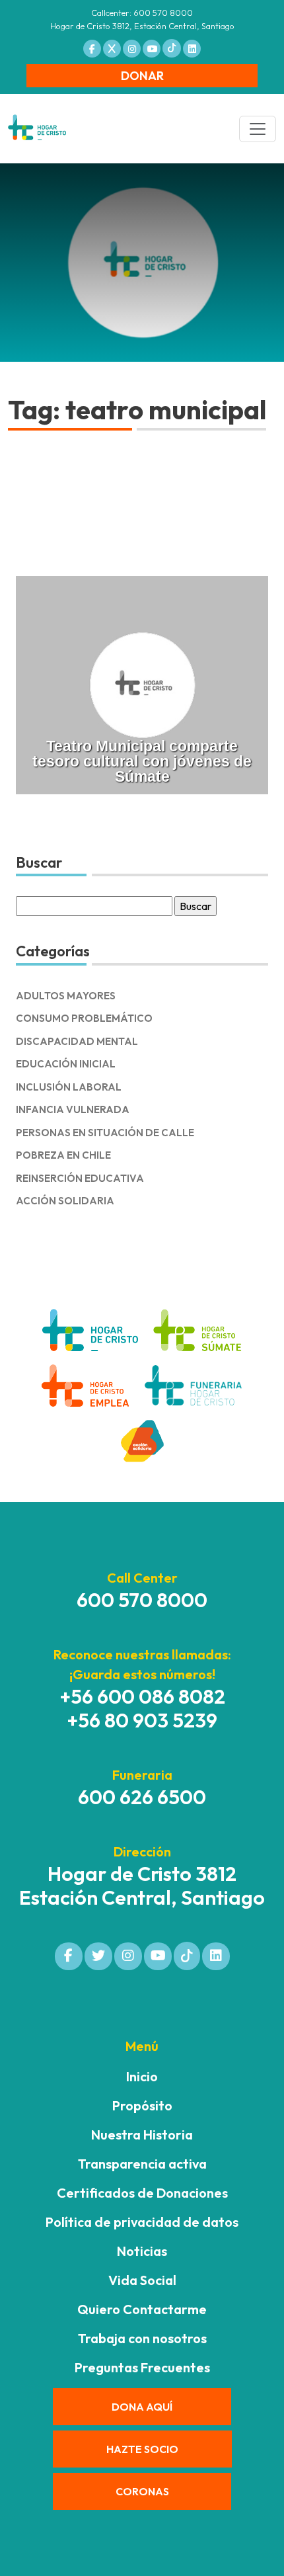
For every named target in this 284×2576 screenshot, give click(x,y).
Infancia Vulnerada (73, 1109)
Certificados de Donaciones (142, 2193)
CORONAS (142, 2491)
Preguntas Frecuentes (142, 2367)
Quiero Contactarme (142, 2309)
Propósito (142, 2105)
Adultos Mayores (66, 996)
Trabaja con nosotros (142, 2338)
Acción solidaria (65, 1201)
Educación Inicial (66, 1064)
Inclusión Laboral (69, 1087)
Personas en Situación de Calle (105, 1133)
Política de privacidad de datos (142, 2222)
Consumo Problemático (84, 1018)
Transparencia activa (142, 2164)
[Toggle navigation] (258, 129)
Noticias (142, 2251)
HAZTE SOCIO (142, 2449)
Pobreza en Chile (63, 1155)
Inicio (142, 2076)
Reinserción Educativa (80, 1178)
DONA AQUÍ (142, 2407)
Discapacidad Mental (77, 1041)
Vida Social (142, 2280)
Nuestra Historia (142, 2135)
